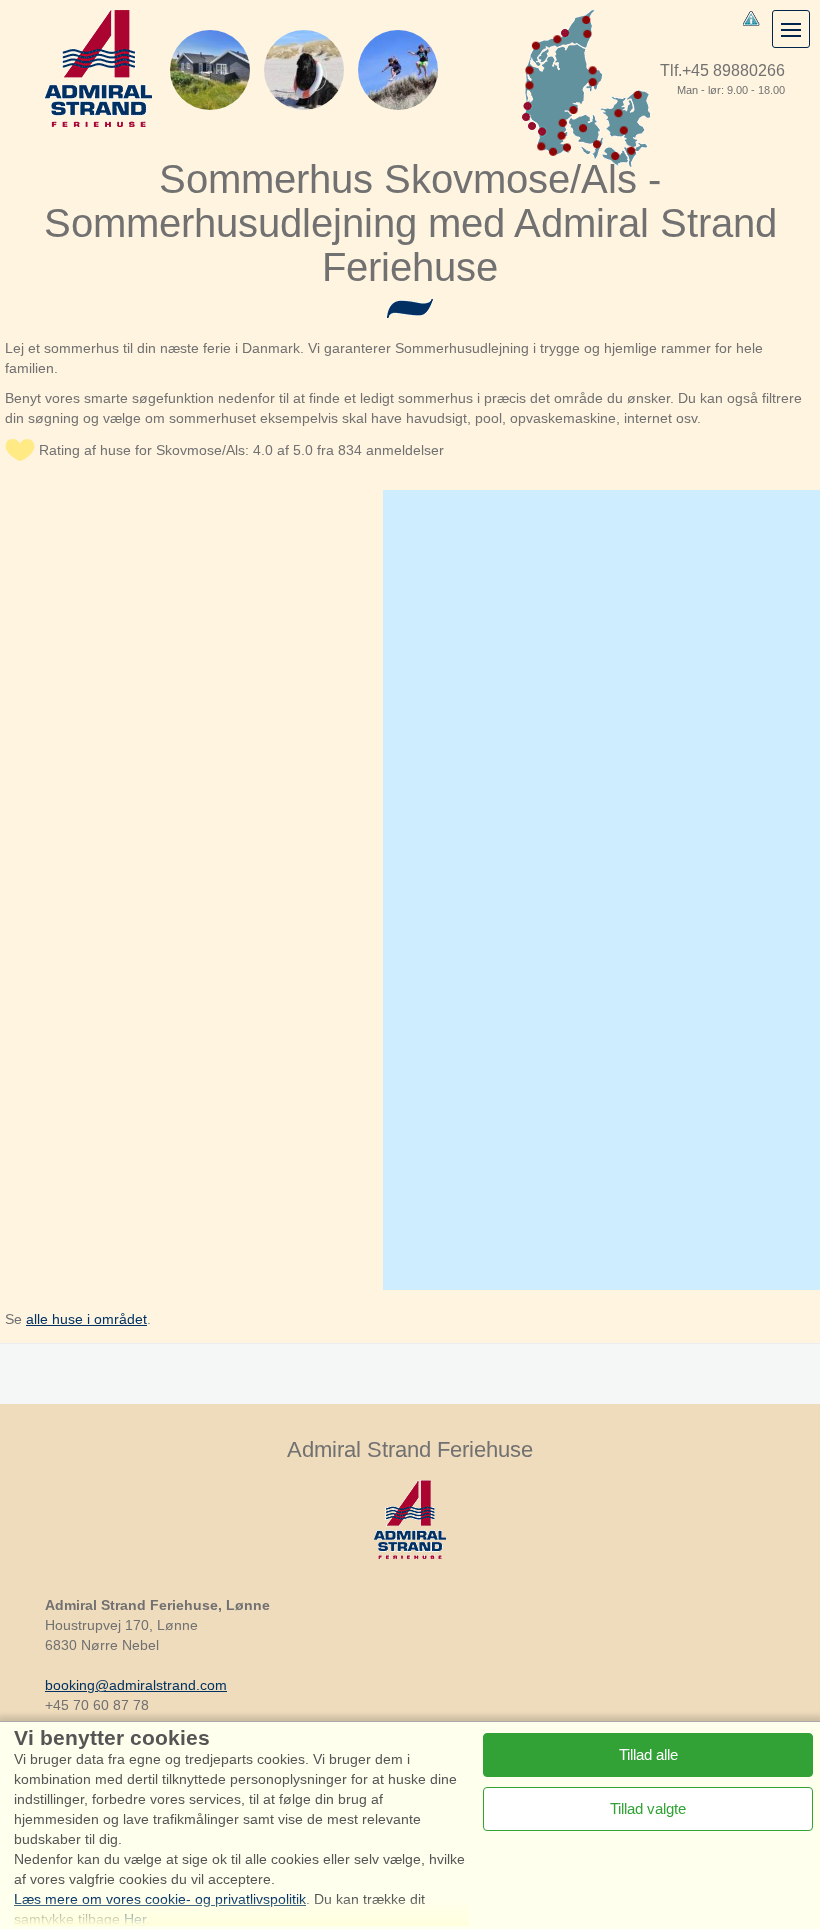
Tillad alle (648, 1754)
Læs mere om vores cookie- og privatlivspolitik (160, 1899)
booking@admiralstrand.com (136, 1685)
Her (135, 1919)
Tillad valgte (648, 1808)
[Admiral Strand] (98, 68)
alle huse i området (86, 1319)
